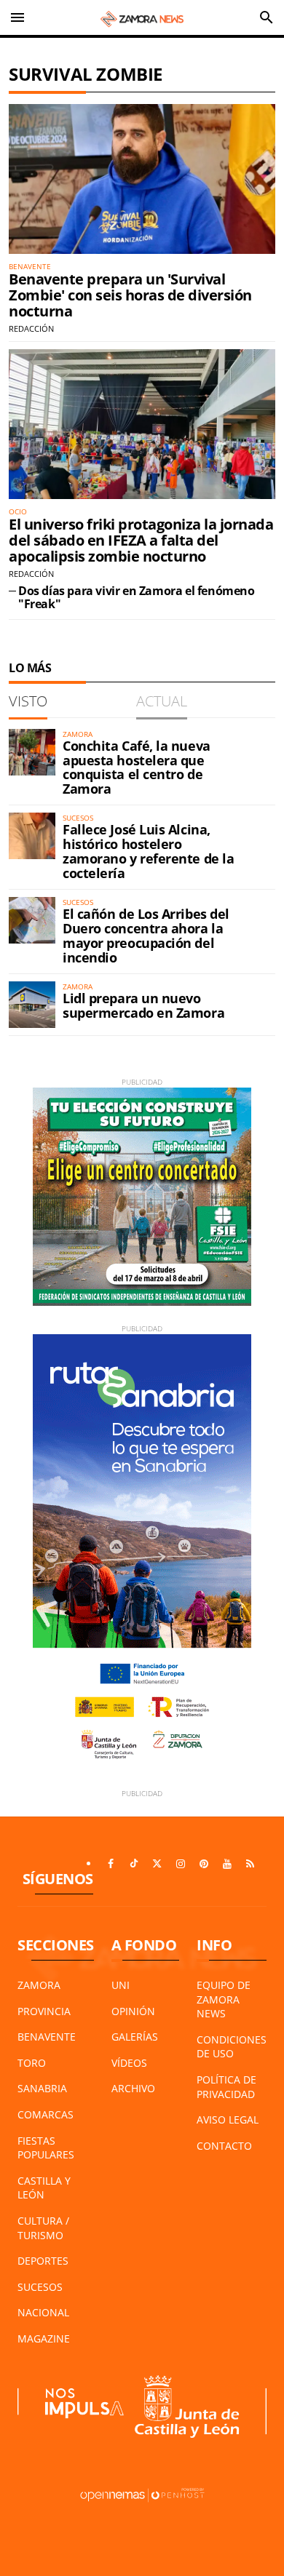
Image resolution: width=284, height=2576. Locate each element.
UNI (121, 1985)
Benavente (47, 2037)
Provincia (44, 2011)
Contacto (224, 2146)
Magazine (44, 2338)
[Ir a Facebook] (111, 1864)
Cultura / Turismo (43, 2228)
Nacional (43, 2312)
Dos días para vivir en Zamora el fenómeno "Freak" (137, 597)
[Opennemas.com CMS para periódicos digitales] (142, 2494)
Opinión (133, 2011)
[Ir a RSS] (251, 1864)
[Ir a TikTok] (134, 1864)
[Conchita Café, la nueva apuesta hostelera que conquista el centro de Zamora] (32, 752)
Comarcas (46, 2114)
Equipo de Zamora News (224, 1999)
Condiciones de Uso (232, 2047)
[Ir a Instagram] (181, 1864)
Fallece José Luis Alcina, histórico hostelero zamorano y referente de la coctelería (148, 851)
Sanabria (42, 2088)
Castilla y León (44, 2188)
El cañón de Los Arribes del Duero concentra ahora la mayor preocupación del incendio (146, 935)
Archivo (133, 2088)
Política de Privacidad (226, 2087)
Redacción (31, 328)
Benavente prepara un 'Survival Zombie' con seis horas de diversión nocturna (130, 295)
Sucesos (40, 2287)
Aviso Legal (228, 2120)
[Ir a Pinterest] (204, 1864)
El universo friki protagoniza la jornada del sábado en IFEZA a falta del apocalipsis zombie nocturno (141, 540)
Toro (32, 2063)
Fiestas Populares (46, 2148)
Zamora (39, 1985)
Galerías (135, 2037)
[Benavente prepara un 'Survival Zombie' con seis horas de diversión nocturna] (142, 179)
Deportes (43, 2261)
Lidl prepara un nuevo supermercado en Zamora (143, 1005)
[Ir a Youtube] (227, 1864)
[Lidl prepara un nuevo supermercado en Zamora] (32, 1005)
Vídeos (129, 2063)
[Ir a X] (157, 1864)
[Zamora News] (142, 17)
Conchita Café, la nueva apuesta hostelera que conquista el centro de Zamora (137, 767)
